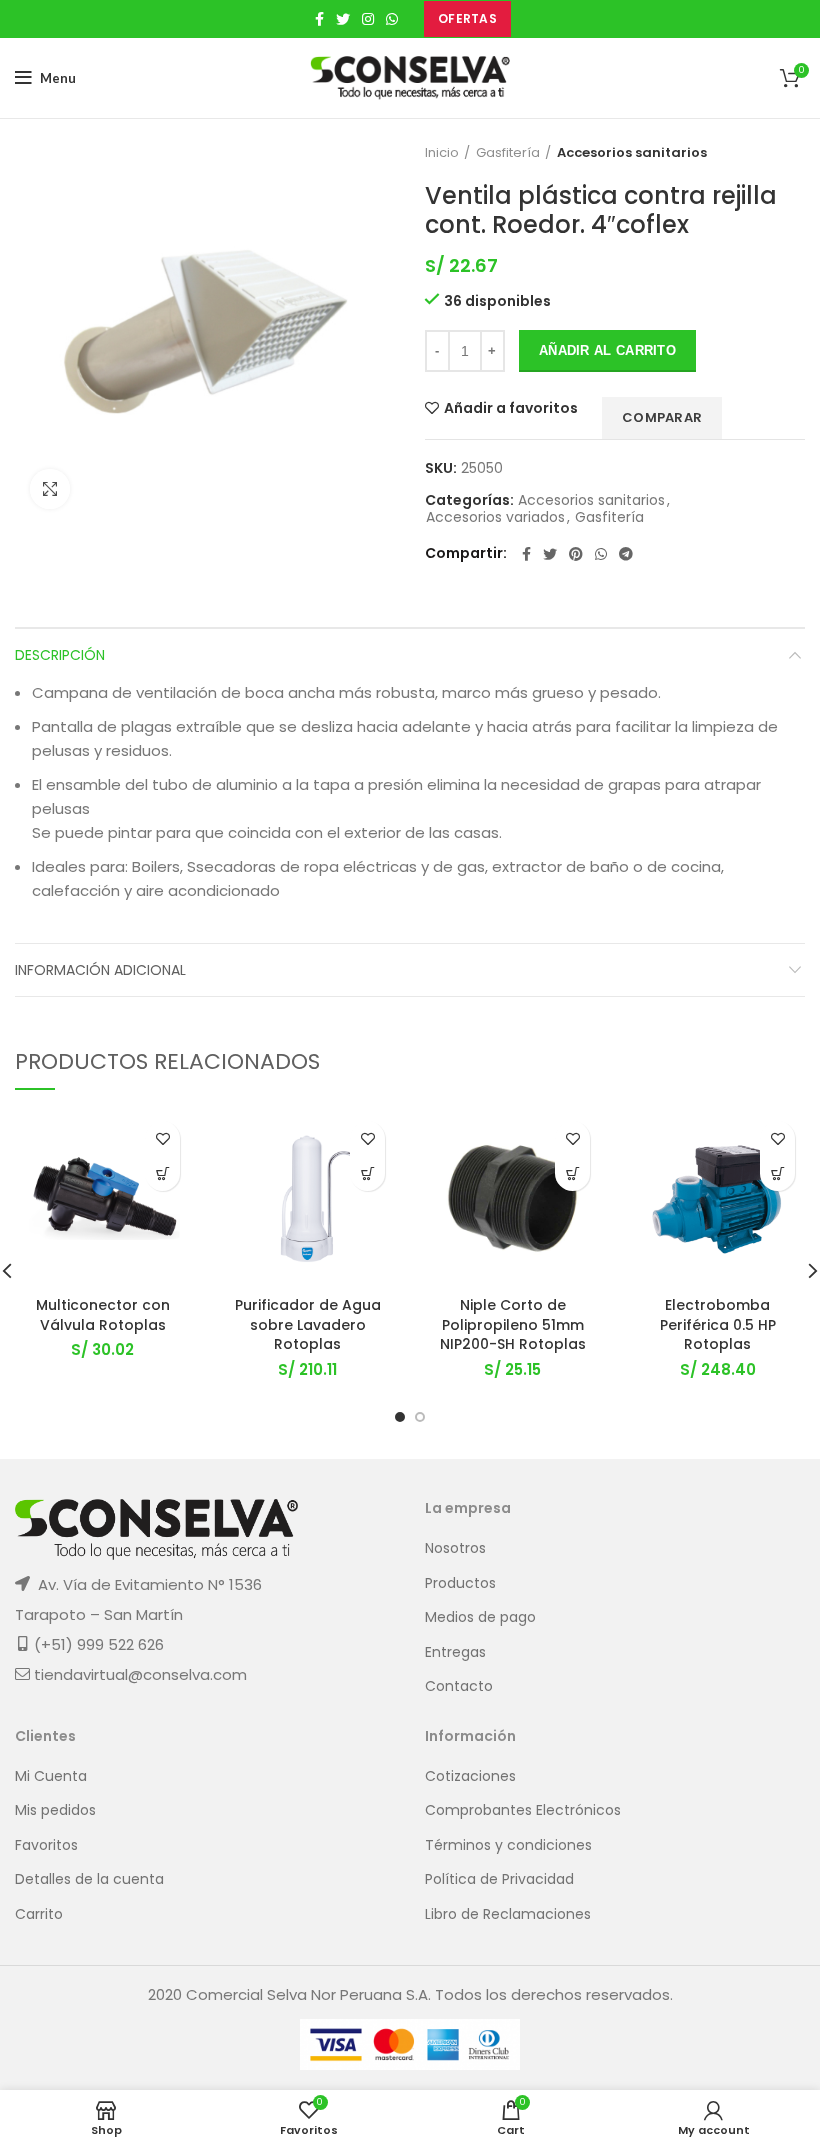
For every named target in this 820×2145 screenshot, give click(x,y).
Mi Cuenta (51, 1776)
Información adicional (100, 970)
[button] (162, 1173)
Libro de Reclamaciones (508, 1914)
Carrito (39, 1914)
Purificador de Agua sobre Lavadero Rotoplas (308, 1324)
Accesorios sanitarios (632, 153)
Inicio (442, 153)
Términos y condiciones (508, 1845)
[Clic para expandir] (50, 489)
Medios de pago (480, 1617)
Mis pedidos (55, 1810)
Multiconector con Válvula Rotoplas (103, 1315)
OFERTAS (467, 18)
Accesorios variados (495, 517)
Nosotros (455, 1548)
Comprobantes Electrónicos (523, 1810)
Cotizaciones (470, 1776)
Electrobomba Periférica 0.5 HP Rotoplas (718, 1324)
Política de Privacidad (499, 1879)
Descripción (60, 655)
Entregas (455, 1652)
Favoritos (46, 1845)
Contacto (459, 1686)
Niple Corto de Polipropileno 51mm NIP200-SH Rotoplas (513, 1324)
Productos (460, 1583)
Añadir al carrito (607, 350)
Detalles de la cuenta (89, 1879)
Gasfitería (508, 153)
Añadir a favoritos (511, 408)
